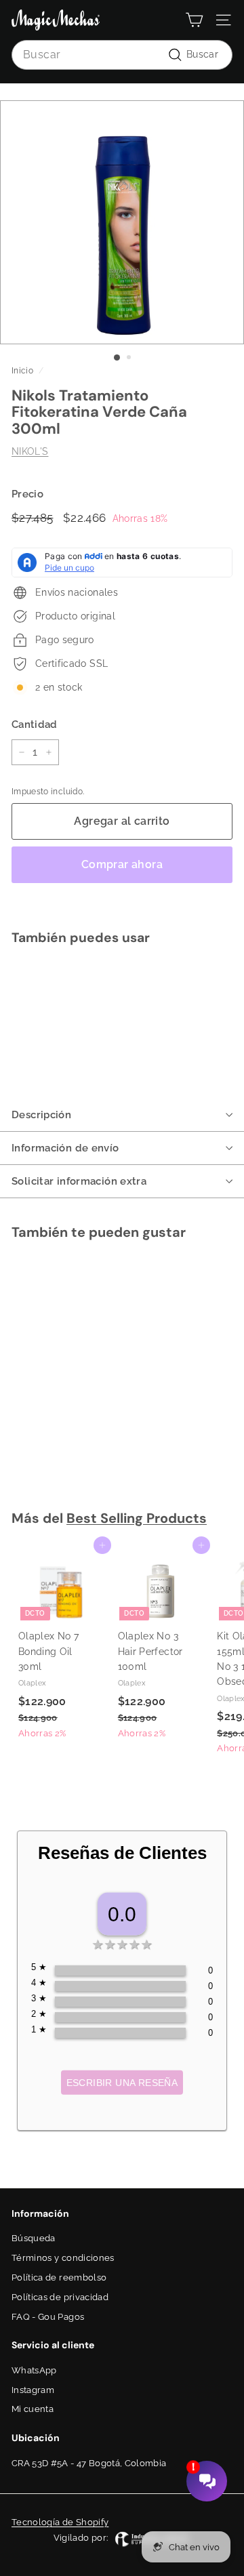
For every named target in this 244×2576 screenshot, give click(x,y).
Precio (27, 494)
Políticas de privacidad (60, 2297)
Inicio (22, 371)
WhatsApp (34, 2370)
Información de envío (65, 1148)
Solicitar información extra (79, 1181)
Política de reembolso (59, 2277)
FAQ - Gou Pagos (48, 2317)
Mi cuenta (33, 2409)
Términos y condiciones (63, 2258)
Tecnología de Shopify (60, 2522)
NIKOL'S (30, 451)
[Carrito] (194, 20)
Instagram (33, 2390)
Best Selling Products (137, 1518)
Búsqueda (34, 2238)
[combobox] (122, 55)
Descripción (41, 1115)
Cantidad (35, 724)
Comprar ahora (122, 864)
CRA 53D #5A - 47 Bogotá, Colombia (89, 2463)
